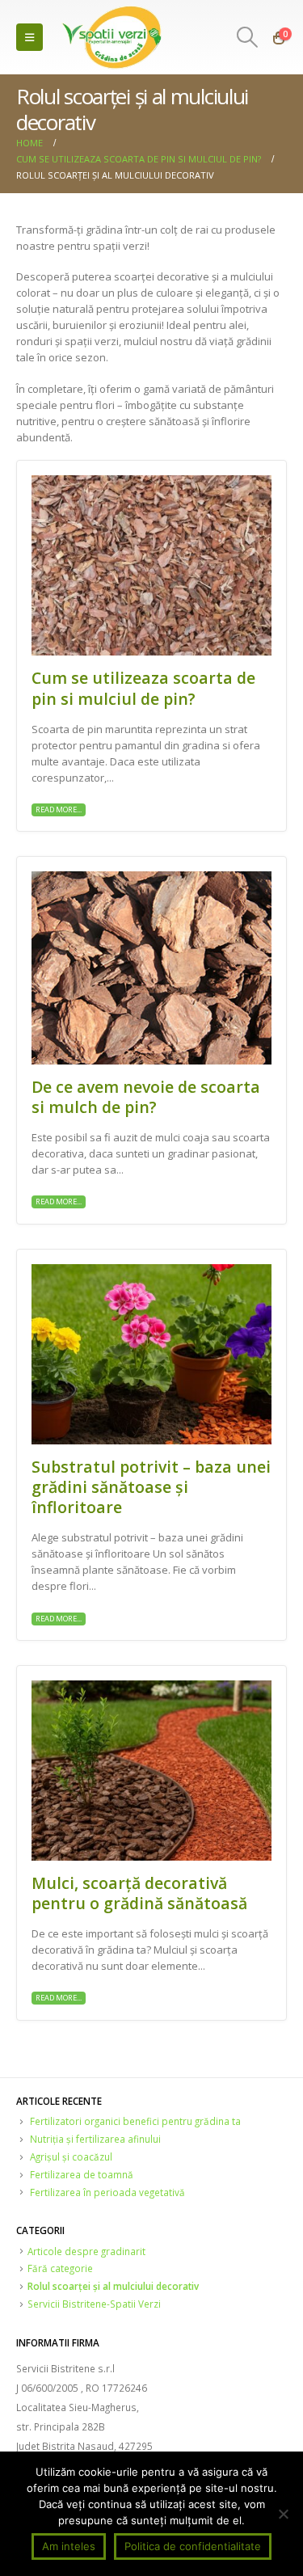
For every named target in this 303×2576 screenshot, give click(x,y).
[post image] (151, 565)
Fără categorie (60, 2268)
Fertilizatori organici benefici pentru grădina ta (135, 2121)
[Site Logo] (113, 37)
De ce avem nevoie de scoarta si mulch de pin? (146, 1097)
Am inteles (69, 2546)
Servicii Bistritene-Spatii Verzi (94, 2304)
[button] (29, 37)
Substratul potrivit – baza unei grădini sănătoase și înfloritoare (151, 1487)
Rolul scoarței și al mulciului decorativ (113, 2286)
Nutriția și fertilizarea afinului (95, 2139)
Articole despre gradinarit (86, 2251)
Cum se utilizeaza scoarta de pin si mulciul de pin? (143, 688)
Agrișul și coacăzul (71, 2157)
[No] (283, 2514)
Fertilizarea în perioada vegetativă (107, 2192)
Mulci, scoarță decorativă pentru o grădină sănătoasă (139, 1893)
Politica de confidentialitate (193, 2546)
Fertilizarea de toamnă (82, 2174)
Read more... (59, 809)
